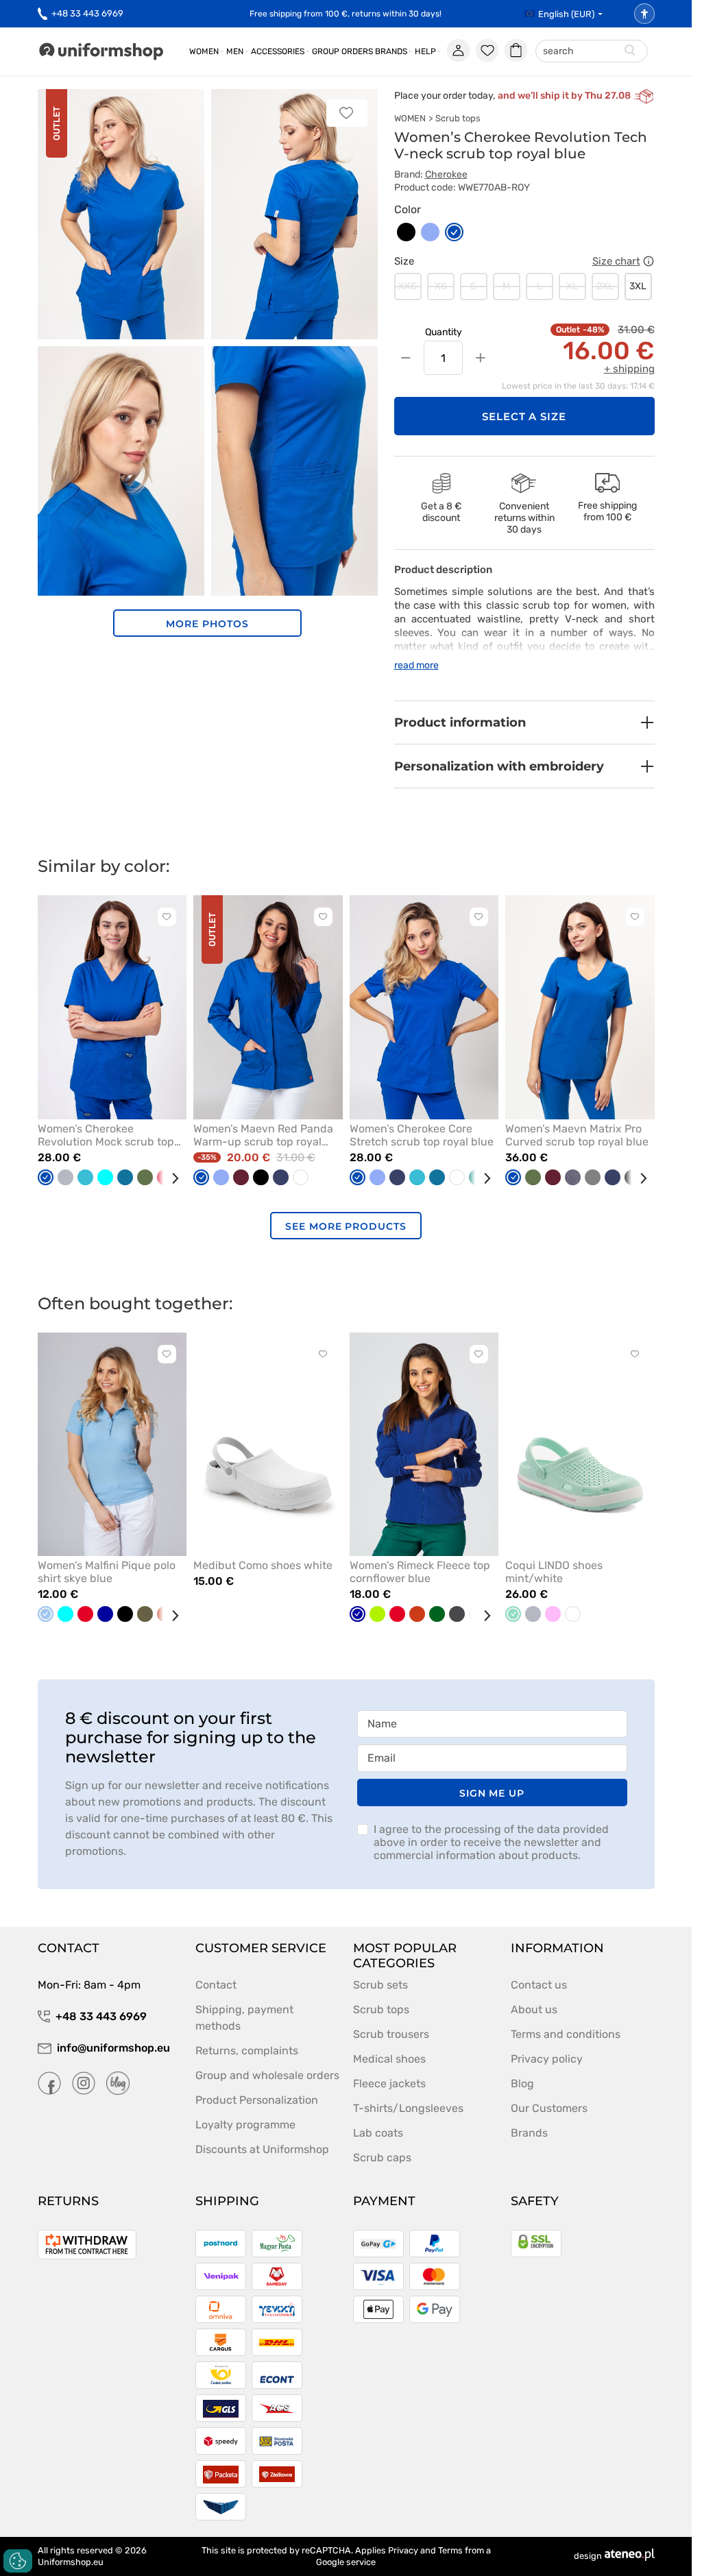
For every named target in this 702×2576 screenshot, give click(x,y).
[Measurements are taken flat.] (649, 261)
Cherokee (446, 174)
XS (441, 286)
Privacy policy (547, 2059)
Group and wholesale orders (267, 2075)
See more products (346, 1226)
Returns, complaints (247, 2051)
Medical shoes (389, 2059)
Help (425, 51)
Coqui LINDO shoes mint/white (554, 1572)
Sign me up (492, 1793)
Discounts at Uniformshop (262, 2149)
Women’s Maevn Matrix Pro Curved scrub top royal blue (577, 1135)
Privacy (403, 2550)
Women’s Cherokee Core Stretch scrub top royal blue (422, 1135)
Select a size (524, 416)
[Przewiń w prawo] (170, 1178)
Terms (450, 2550)
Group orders (342, 51)
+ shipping (629, 369)
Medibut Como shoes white (263, 1565)
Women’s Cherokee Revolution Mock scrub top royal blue (106, 1135)
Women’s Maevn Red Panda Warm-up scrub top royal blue (263, 1135)
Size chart (616, 261)
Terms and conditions (566, 2034)
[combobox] (592, 52)
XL (572, 286)
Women (204, 51)
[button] (524, 722)
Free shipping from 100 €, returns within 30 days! (346, 14)
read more (416, 665)
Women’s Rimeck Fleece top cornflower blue (420, 1572)
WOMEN (410, 118)
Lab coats (378, 2133)
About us (534, 2009)
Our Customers (549, 2108)
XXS (408, 286)
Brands (391, 51)
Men (235, 51)
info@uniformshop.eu (113, 2048)
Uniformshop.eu (71, 2562)
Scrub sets (380, 1985)
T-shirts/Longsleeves (408, 2108)
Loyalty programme (245, 2125)
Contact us (539, 1985)
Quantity (444, 332)
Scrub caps (382, 2158)
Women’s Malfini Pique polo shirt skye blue (107, 1572)
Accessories (278, 51)
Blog (522, 2083)
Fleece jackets (389, 2083)
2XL (605, 286)
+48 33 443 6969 (87, 13)
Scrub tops (458, 118)
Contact (216, 1985)
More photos (207, 624)
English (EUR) (566, 14)
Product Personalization (257, 2100)
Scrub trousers (391, 2034)
